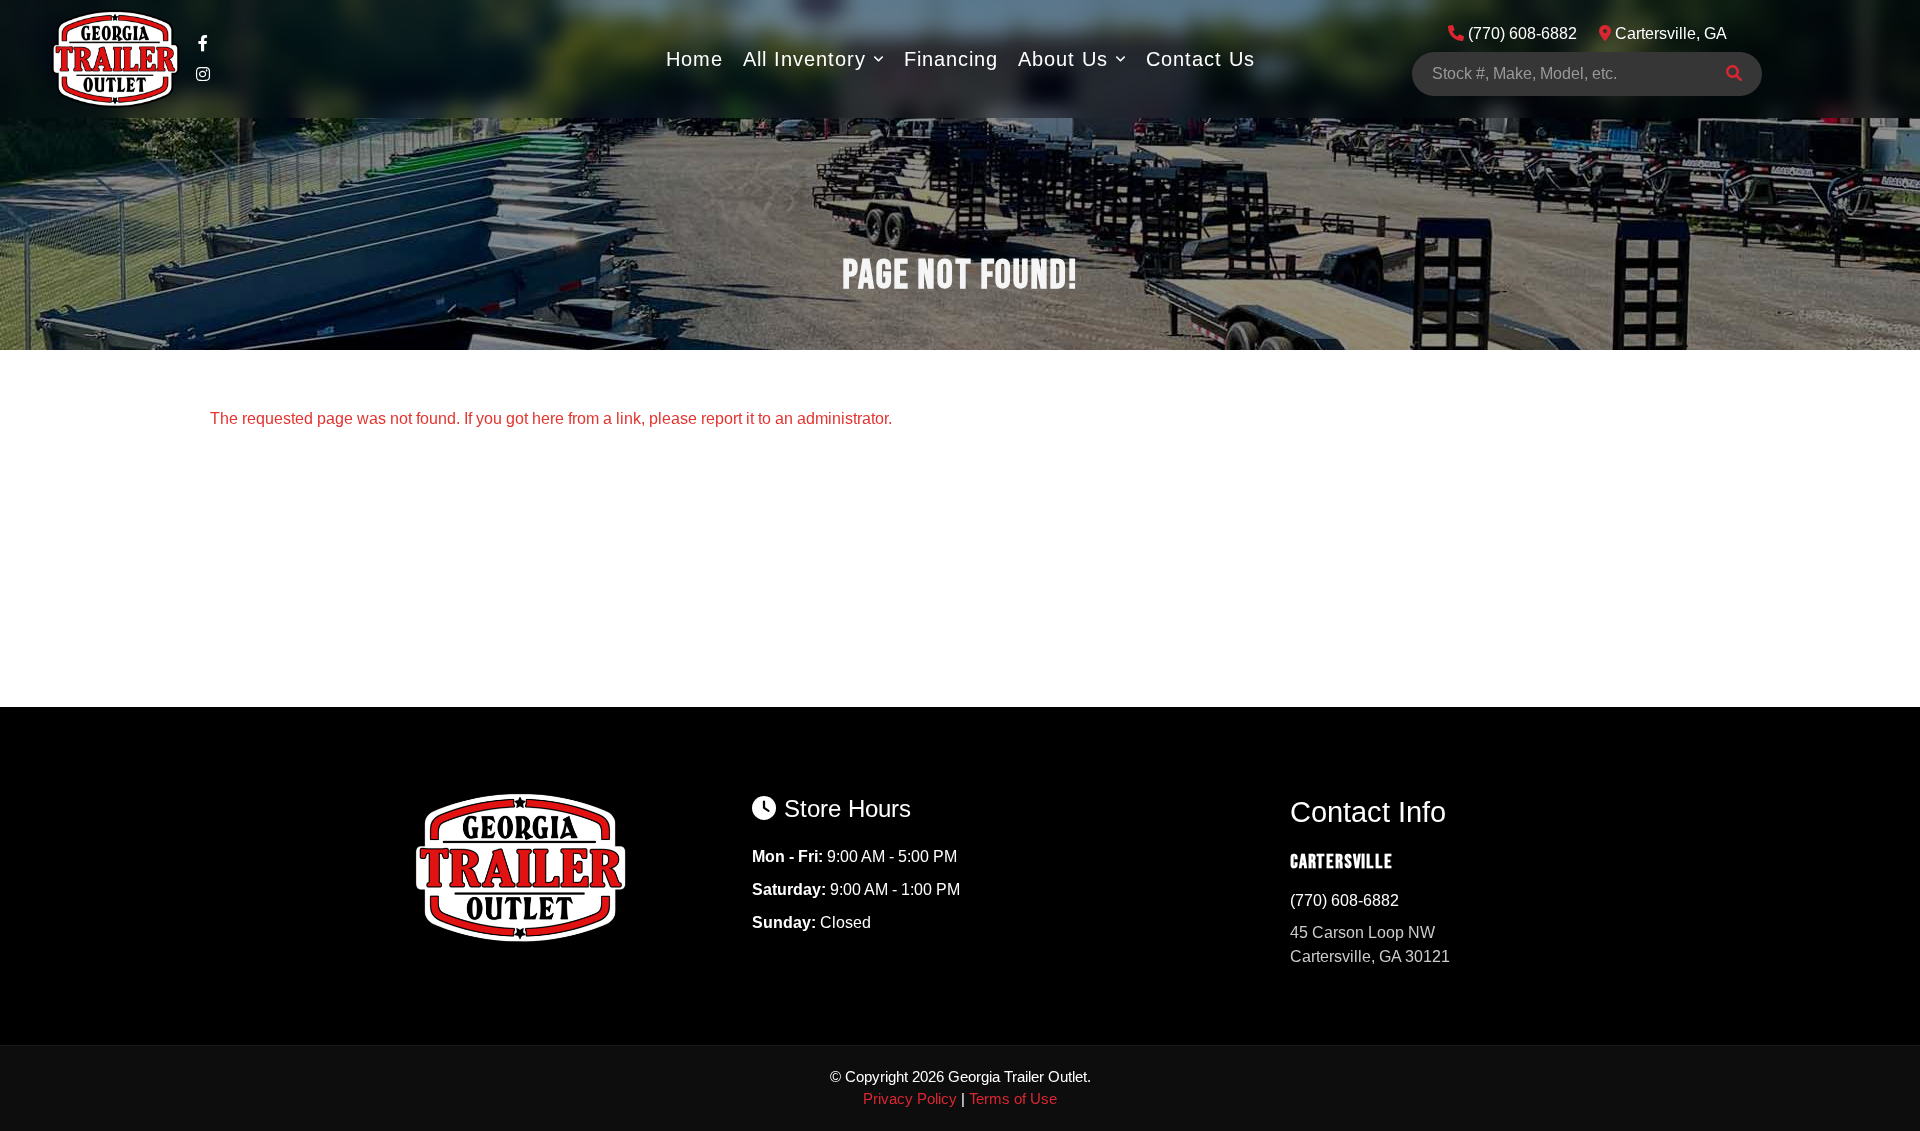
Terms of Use (1013, 1098)
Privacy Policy (910, 1098)
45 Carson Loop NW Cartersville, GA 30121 (1370, 944)
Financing (951, 59)
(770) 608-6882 (1344, 900)
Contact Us (1200, 59)
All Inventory (804, 59)
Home (694, 59)
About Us (1063, 59)
